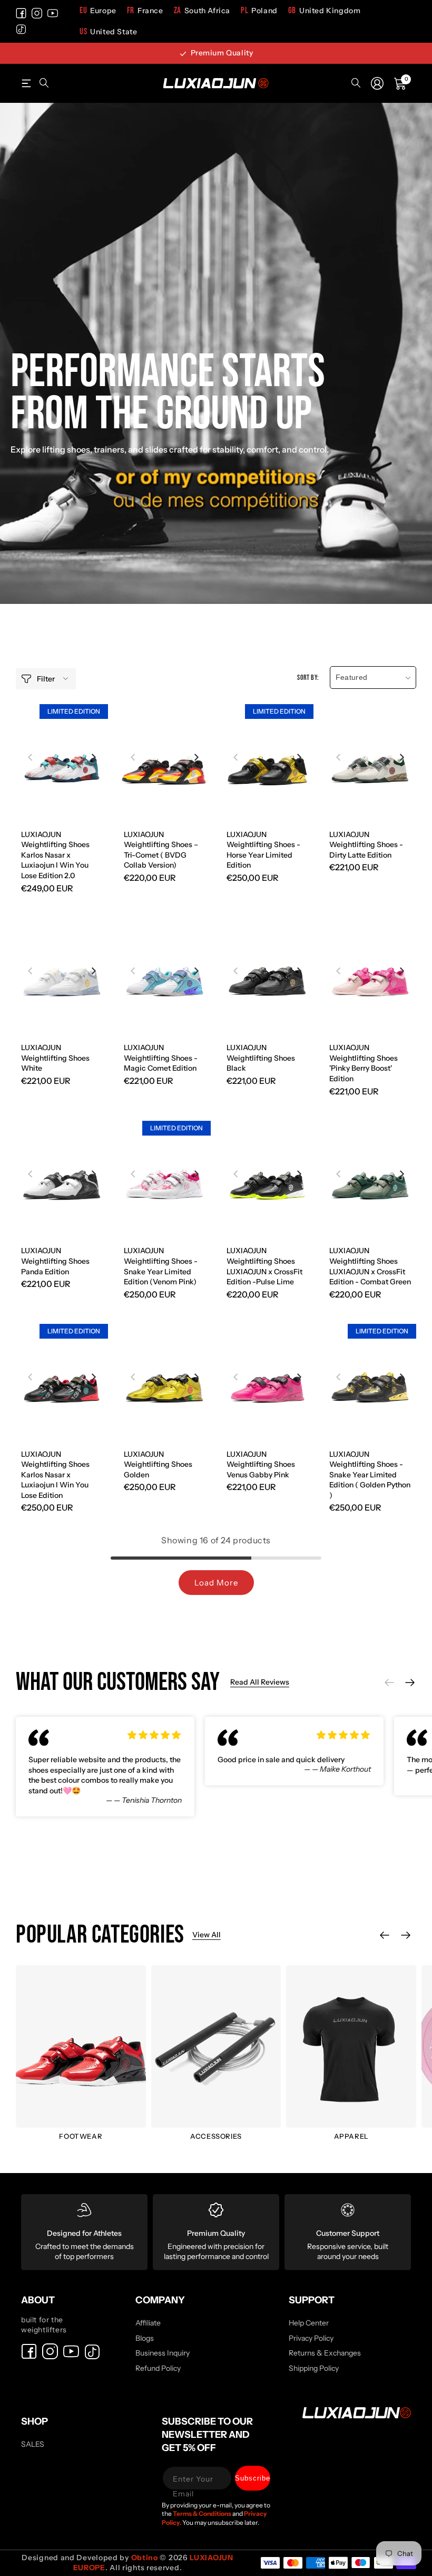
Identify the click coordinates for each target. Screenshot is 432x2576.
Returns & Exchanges (325, 2353)
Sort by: (308, 677)
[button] (26, 83)
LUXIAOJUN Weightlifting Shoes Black (261, 1058)
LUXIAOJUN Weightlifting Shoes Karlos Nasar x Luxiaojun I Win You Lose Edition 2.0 (55, 855)
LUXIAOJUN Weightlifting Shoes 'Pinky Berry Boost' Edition (364, 1063)
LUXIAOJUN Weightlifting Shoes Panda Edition (55, 1261)
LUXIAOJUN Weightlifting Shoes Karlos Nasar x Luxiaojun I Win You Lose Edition (55, 1475)
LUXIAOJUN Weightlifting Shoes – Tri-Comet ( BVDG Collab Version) (161, 850)
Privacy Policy (311, 2338)
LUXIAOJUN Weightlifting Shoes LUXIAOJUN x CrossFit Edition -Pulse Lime (264, 1266)
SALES (33, 2444)
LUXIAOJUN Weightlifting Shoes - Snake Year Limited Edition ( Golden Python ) (370, 1475)
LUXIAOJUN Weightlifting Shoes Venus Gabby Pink (261, 1464)
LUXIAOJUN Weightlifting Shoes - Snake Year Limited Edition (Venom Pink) (161, 1266)
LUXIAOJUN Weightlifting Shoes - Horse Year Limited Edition (263, 850)
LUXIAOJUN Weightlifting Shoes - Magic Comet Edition (161, 1058)
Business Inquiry (163, 2353)
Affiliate (148, 2323)
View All (207, 1935)
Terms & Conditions (203, 2513)
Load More (216, 1583)
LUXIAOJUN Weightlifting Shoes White (55, 1058)
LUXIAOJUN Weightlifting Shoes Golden (158, 1464)
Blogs (145, 2338)
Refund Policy (158, 2368)
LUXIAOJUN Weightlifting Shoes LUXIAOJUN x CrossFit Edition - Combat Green (370, 1266)
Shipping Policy (314, 2368)
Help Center (309, 2323)
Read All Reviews (260, 1682)
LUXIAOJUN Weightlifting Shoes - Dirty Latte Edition (366, 845)
